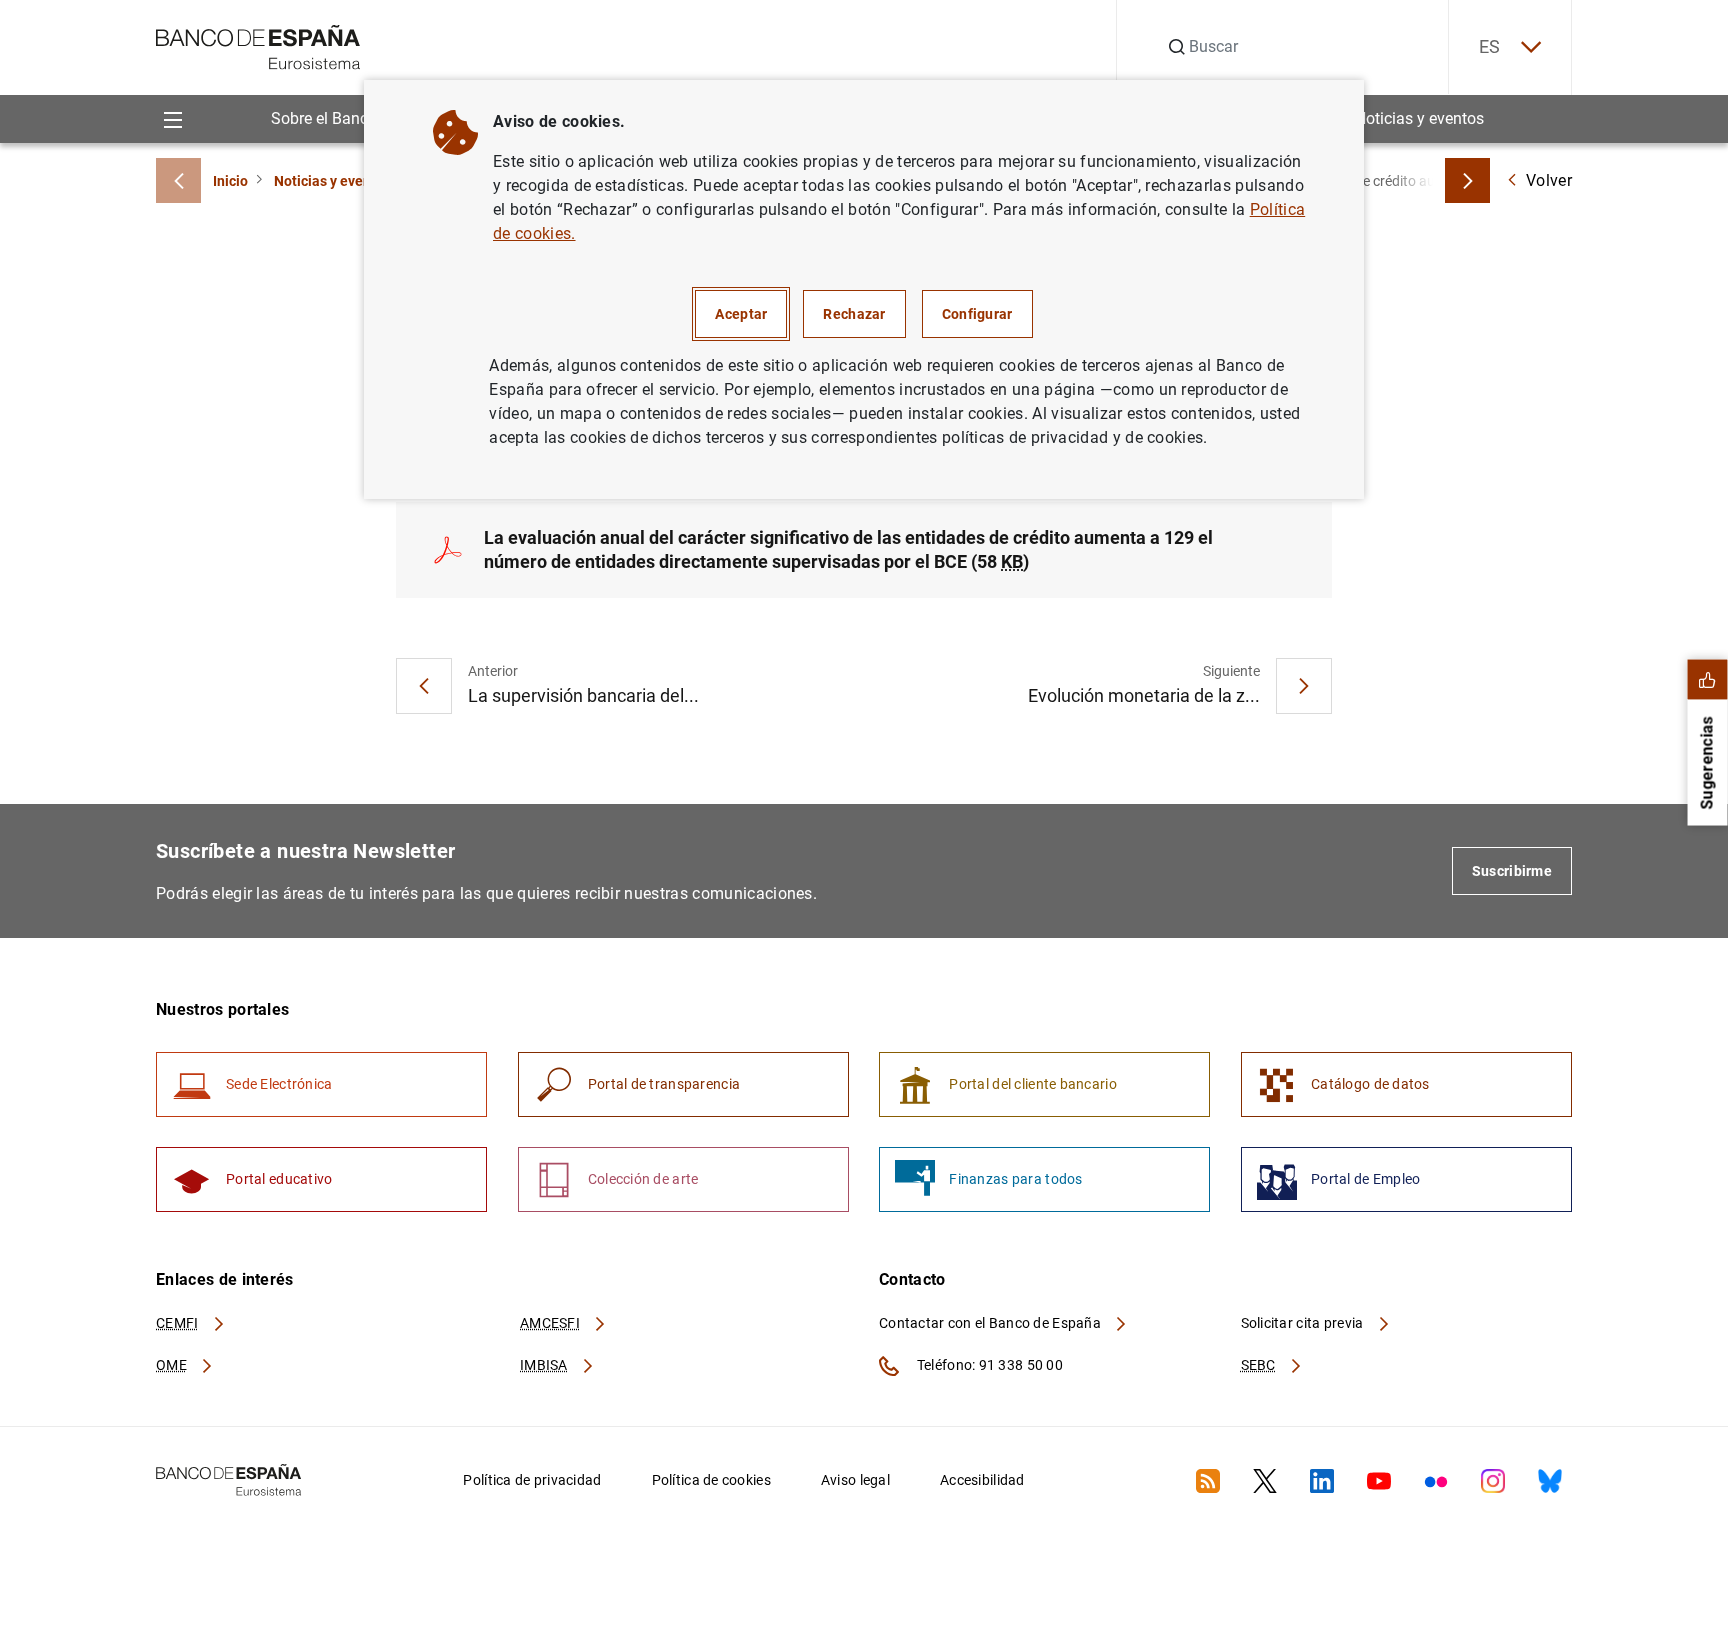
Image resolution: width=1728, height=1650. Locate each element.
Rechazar (854, 314)
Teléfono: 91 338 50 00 (988, 1365)
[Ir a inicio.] (258, 45)
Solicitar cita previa (1304, 1323)
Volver (1549, 180)
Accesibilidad (982, 1480)
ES (1490, 46)
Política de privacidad (532, 1480)
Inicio (230, 181)
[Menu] (172, 118)
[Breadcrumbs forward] (1467, 180)
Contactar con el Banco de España (991, 1323)
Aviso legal (855, 1480)
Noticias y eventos (1419, 118)
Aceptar (741, 314)
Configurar (977, 314)
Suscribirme (1512, 871)
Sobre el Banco (324, 118)
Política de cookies (711, 1480)
